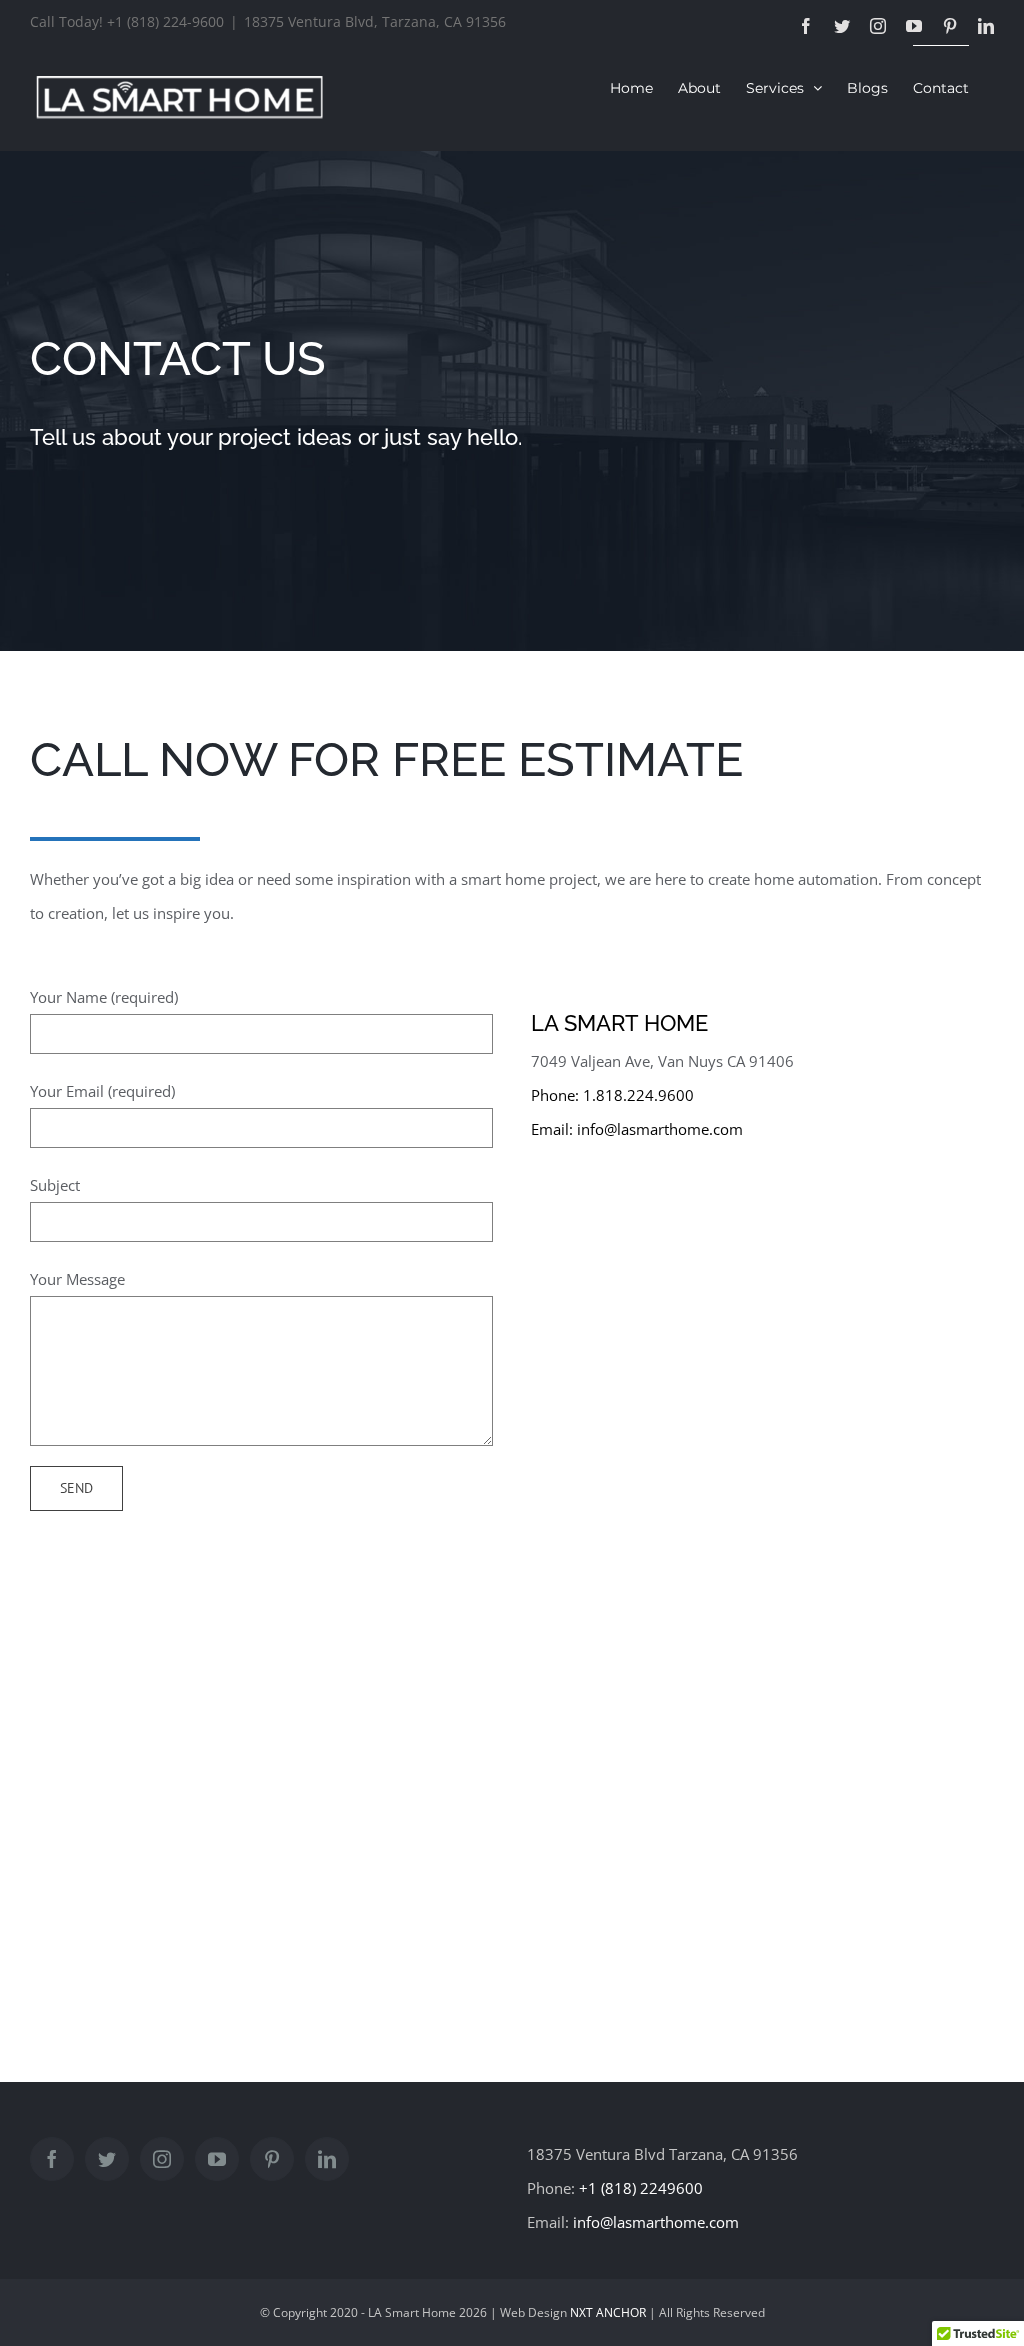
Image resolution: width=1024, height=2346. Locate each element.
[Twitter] (107, 2159)
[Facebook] (52, 2159)
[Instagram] (162, 2159)
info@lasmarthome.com (660, 1129)
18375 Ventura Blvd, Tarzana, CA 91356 (375, 21)
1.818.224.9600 (638, 1095)
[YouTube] (217, 2159)
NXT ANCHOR (608, 2312)
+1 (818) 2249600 (641, 2188)
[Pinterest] (272, 2159)
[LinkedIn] (327, 2159)
